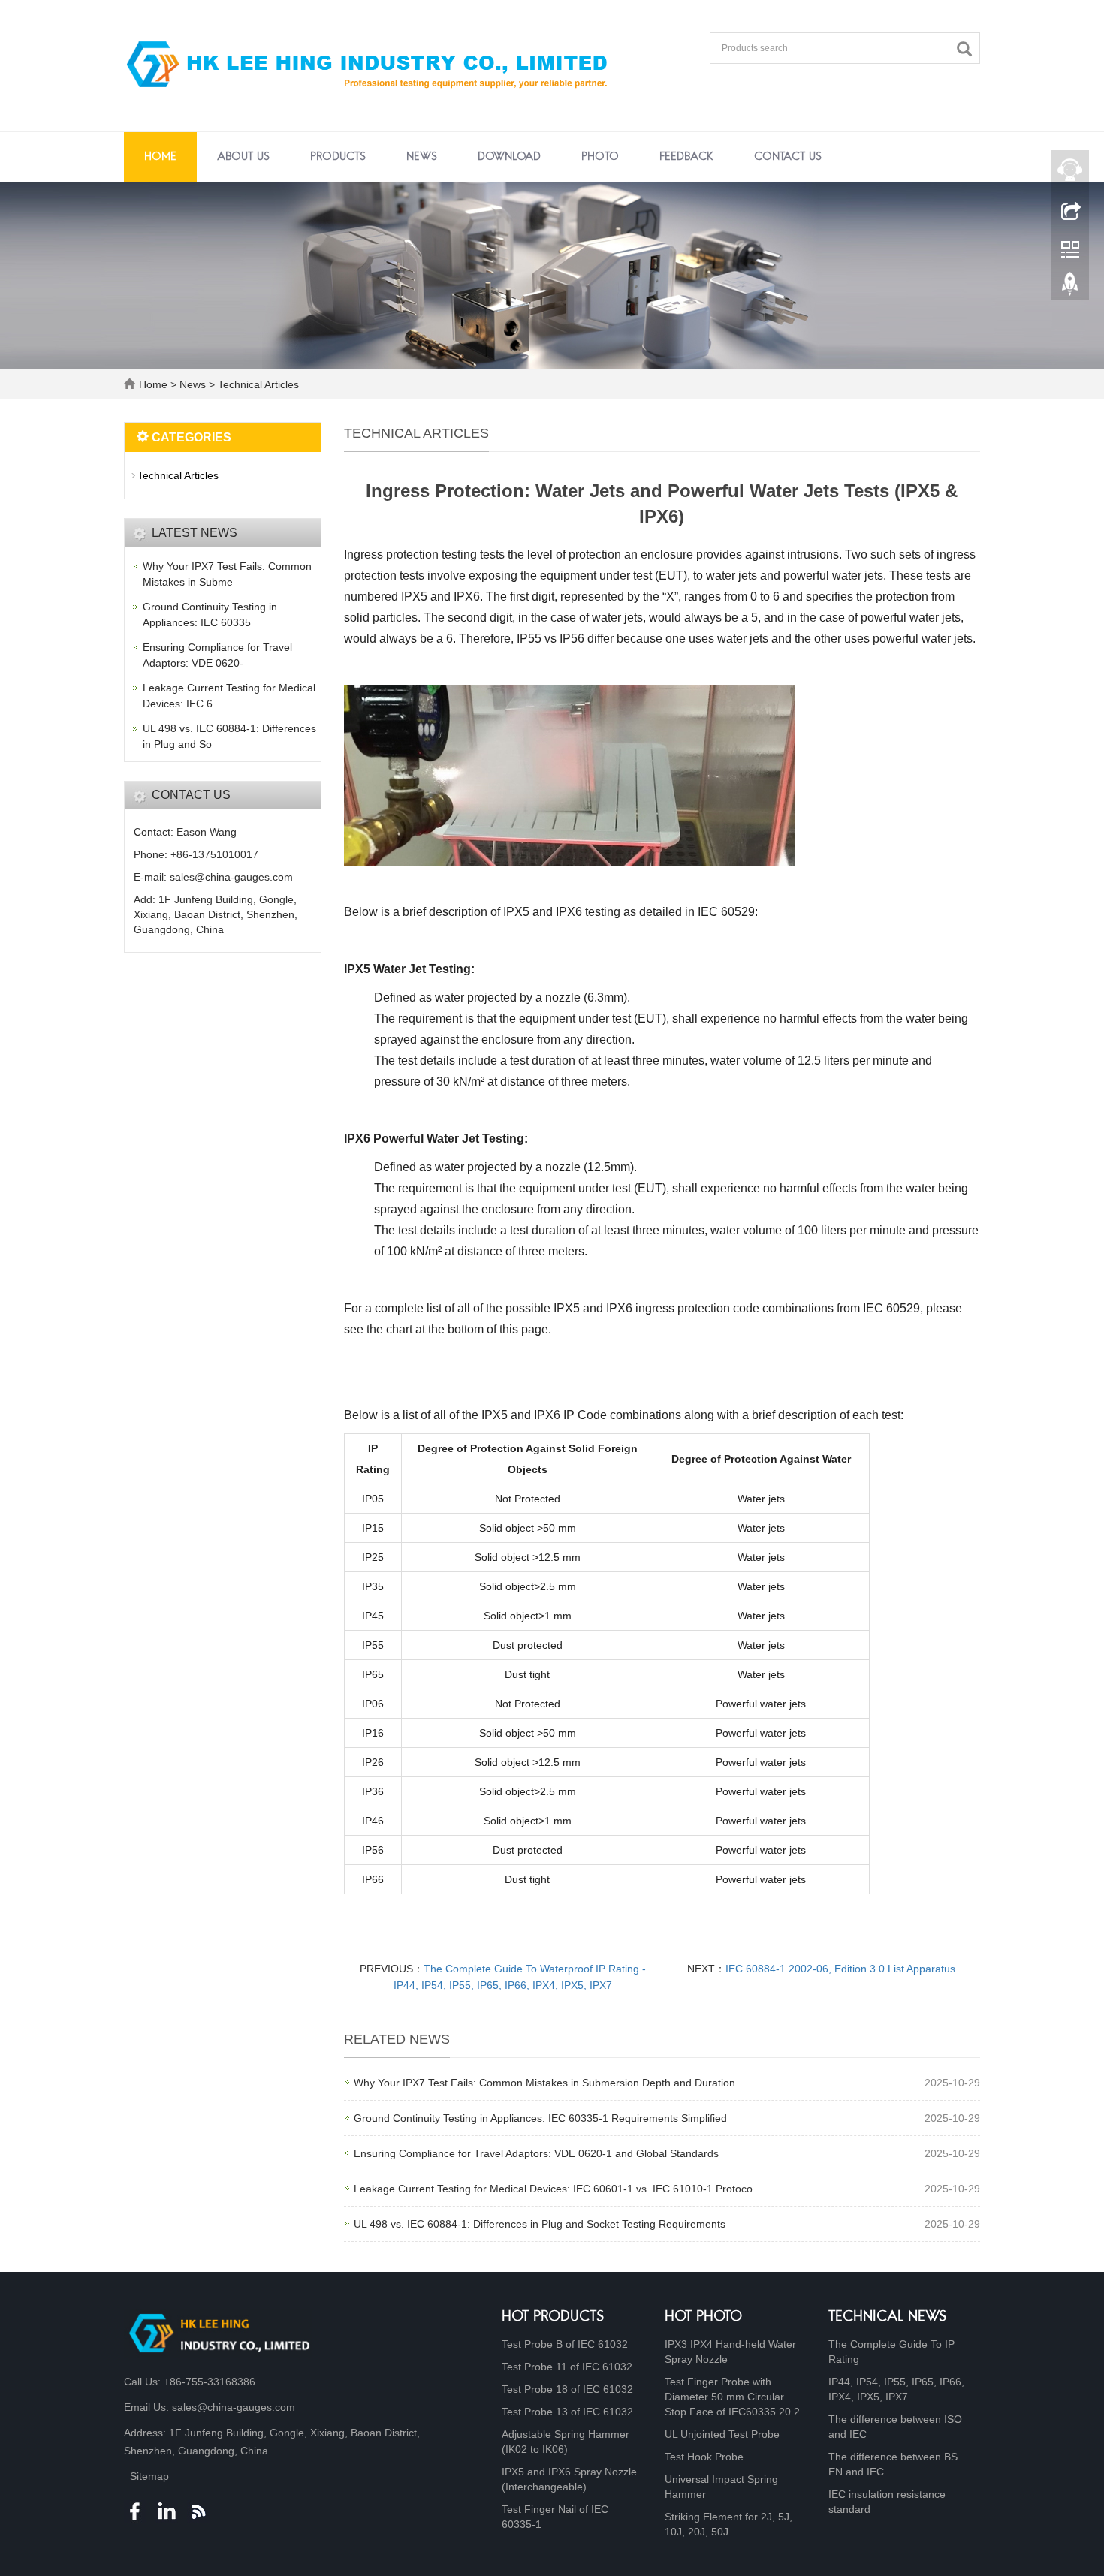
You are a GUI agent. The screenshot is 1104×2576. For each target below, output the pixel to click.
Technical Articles (257, 384)
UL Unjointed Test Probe (722, 2434)
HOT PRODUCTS (553, 2317)
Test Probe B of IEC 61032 (565, 2344)
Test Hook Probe (704, 2457)
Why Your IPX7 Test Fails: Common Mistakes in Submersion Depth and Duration (544, 2083)
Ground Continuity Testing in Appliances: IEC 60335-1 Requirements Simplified (540, 2118)
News (422, 157)
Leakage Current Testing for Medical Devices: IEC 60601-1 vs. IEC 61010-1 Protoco (553, 2189)
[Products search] (968, 49)
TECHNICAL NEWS (888, 2317)
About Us (243, 157)
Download (509, 157)
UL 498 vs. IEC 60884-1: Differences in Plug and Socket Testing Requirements (540, 2224)
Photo (600, 157)
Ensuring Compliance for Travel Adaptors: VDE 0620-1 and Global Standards (536, 2153)
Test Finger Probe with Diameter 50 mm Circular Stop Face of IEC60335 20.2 (732, 2397)
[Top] (1070, 288)
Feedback (686, 157)
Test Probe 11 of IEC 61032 (567, 2367)
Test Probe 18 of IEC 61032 (567, 2389)
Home (160, 157)
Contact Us (788, 157)
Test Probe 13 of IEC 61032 (567, 2412)
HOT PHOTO (703, 2317)
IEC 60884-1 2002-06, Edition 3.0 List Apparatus (840, 1969)
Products (338, 157)
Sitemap (149, 2476)
